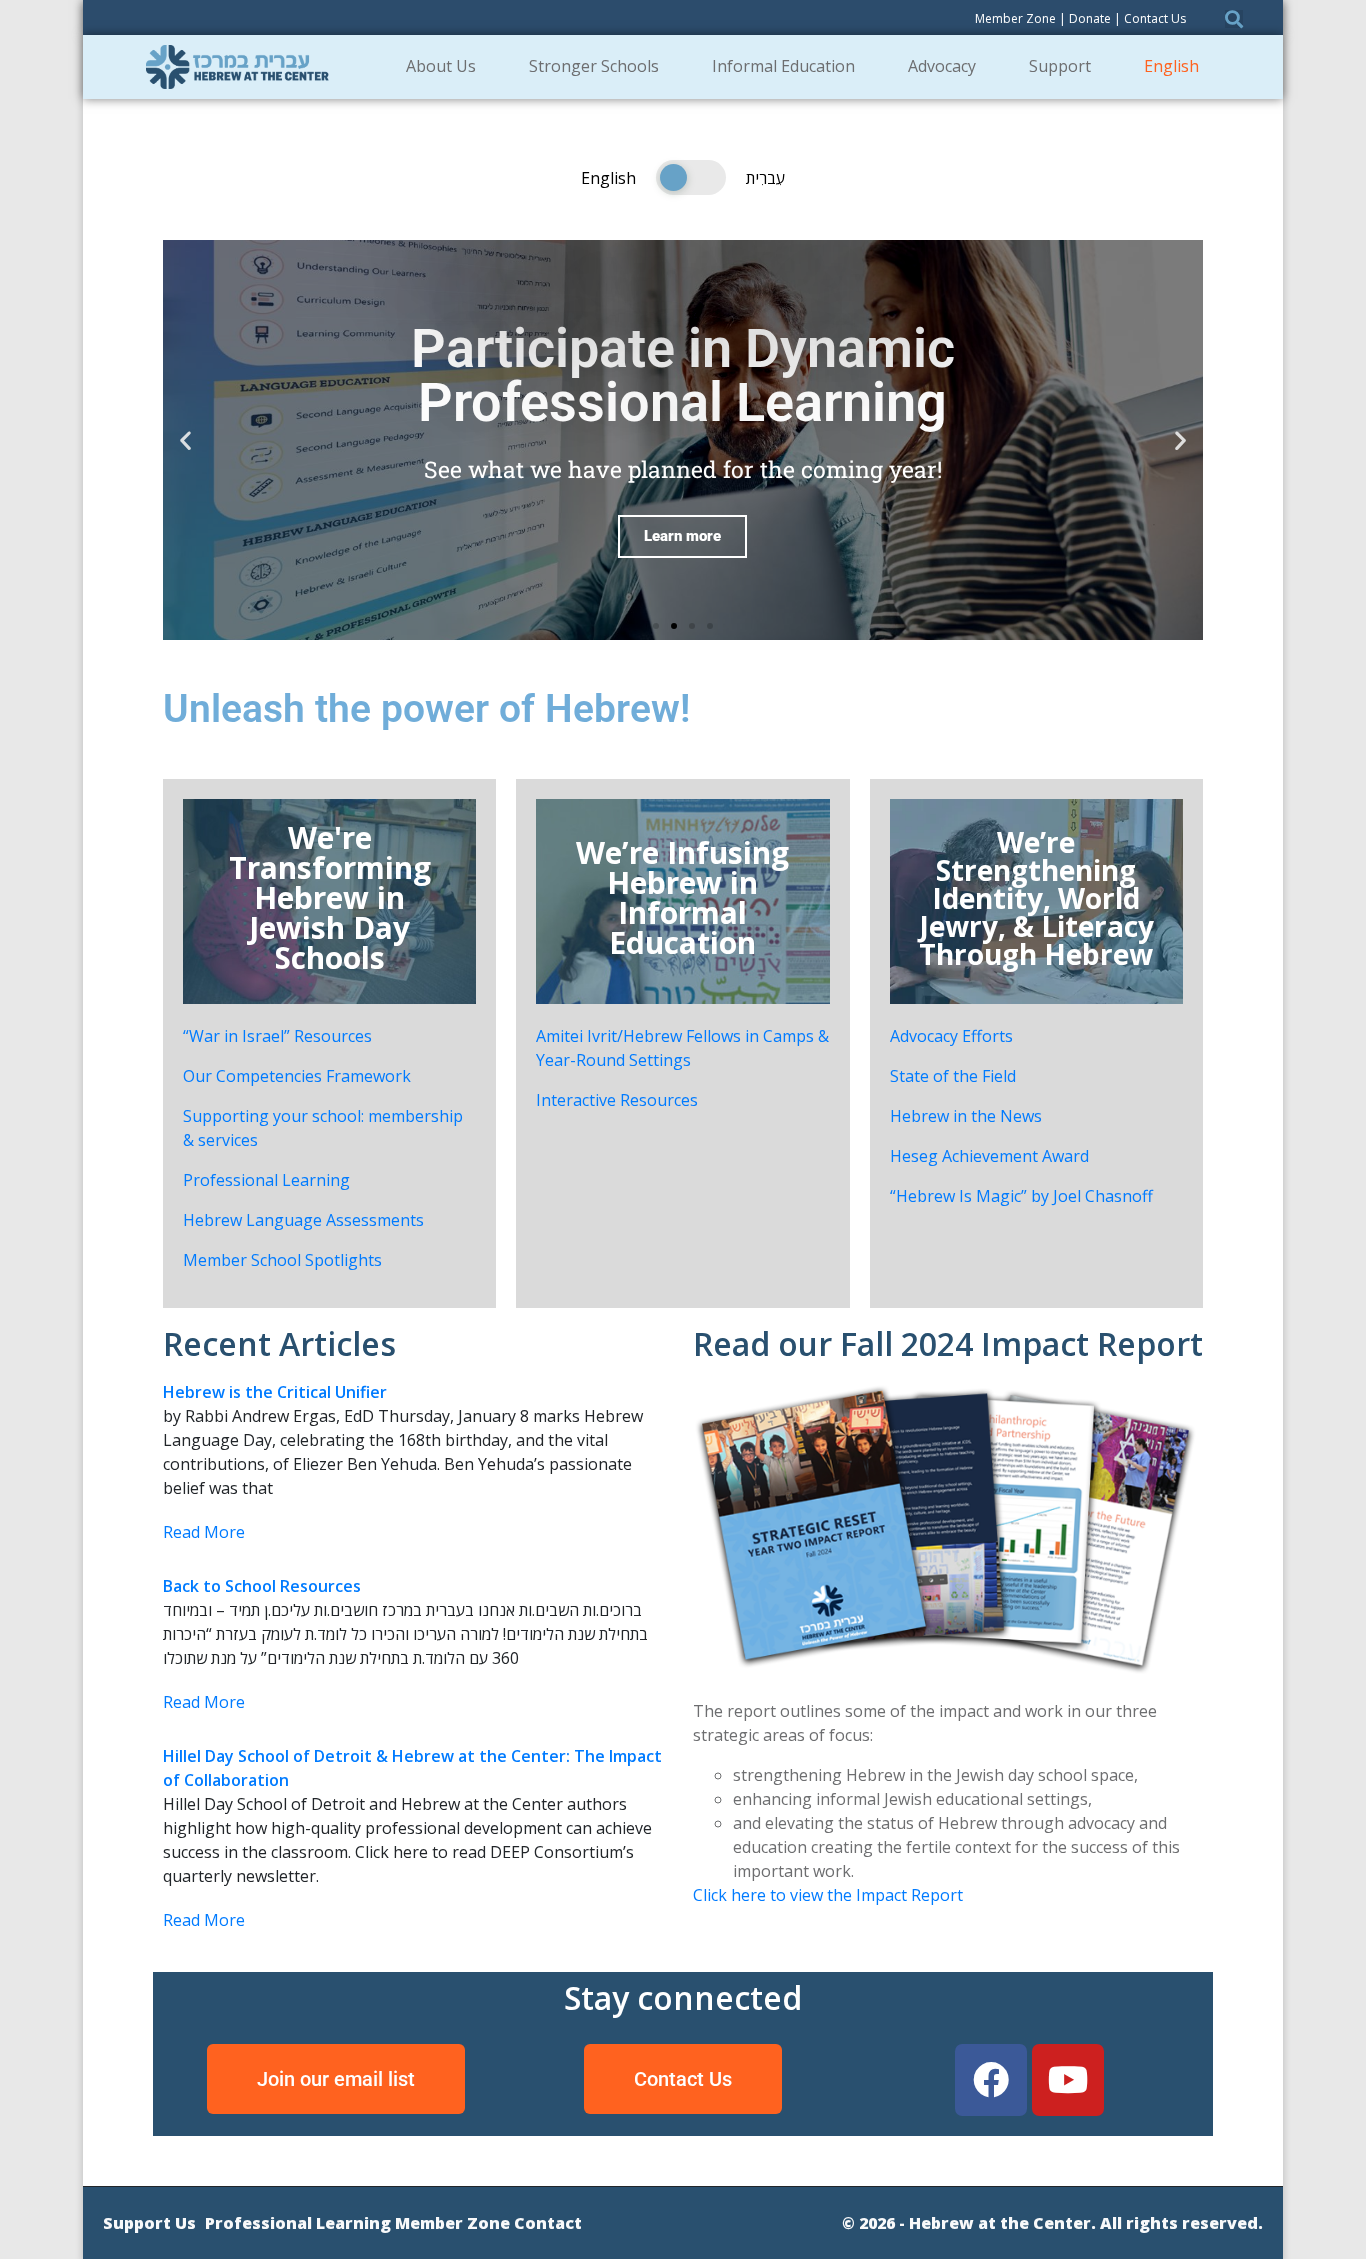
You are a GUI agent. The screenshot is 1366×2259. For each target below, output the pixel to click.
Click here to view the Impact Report (828, 1895)
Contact (548, 2223)
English (1171, 66)
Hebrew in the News (966, 1116)
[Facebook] (991, 2080)
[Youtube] (1068, 2080)
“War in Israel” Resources (277, 1036)
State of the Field (953, 1076)
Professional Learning (266, 1180)
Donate (1090, 18)
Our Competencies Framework (297, 1076)
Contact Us (1155, 18)
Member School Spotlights (282, 1260)
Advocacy (942, 66)
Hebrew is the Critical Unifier (275, 1392)
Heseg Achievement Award (989, 1156)
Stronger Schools (594, 66)
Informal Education (783, 66)
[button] (656, 626)
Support (1060, 66)
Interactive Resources (617, 1100)
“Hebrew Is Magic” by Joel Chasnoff (1021, 1196)
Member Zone (1015, 18)
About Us (441, 66)
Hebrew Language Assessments (303, 1220)
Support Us (149, 2223)
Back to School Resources (262, 1586)
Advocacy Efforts (951, 1036)
